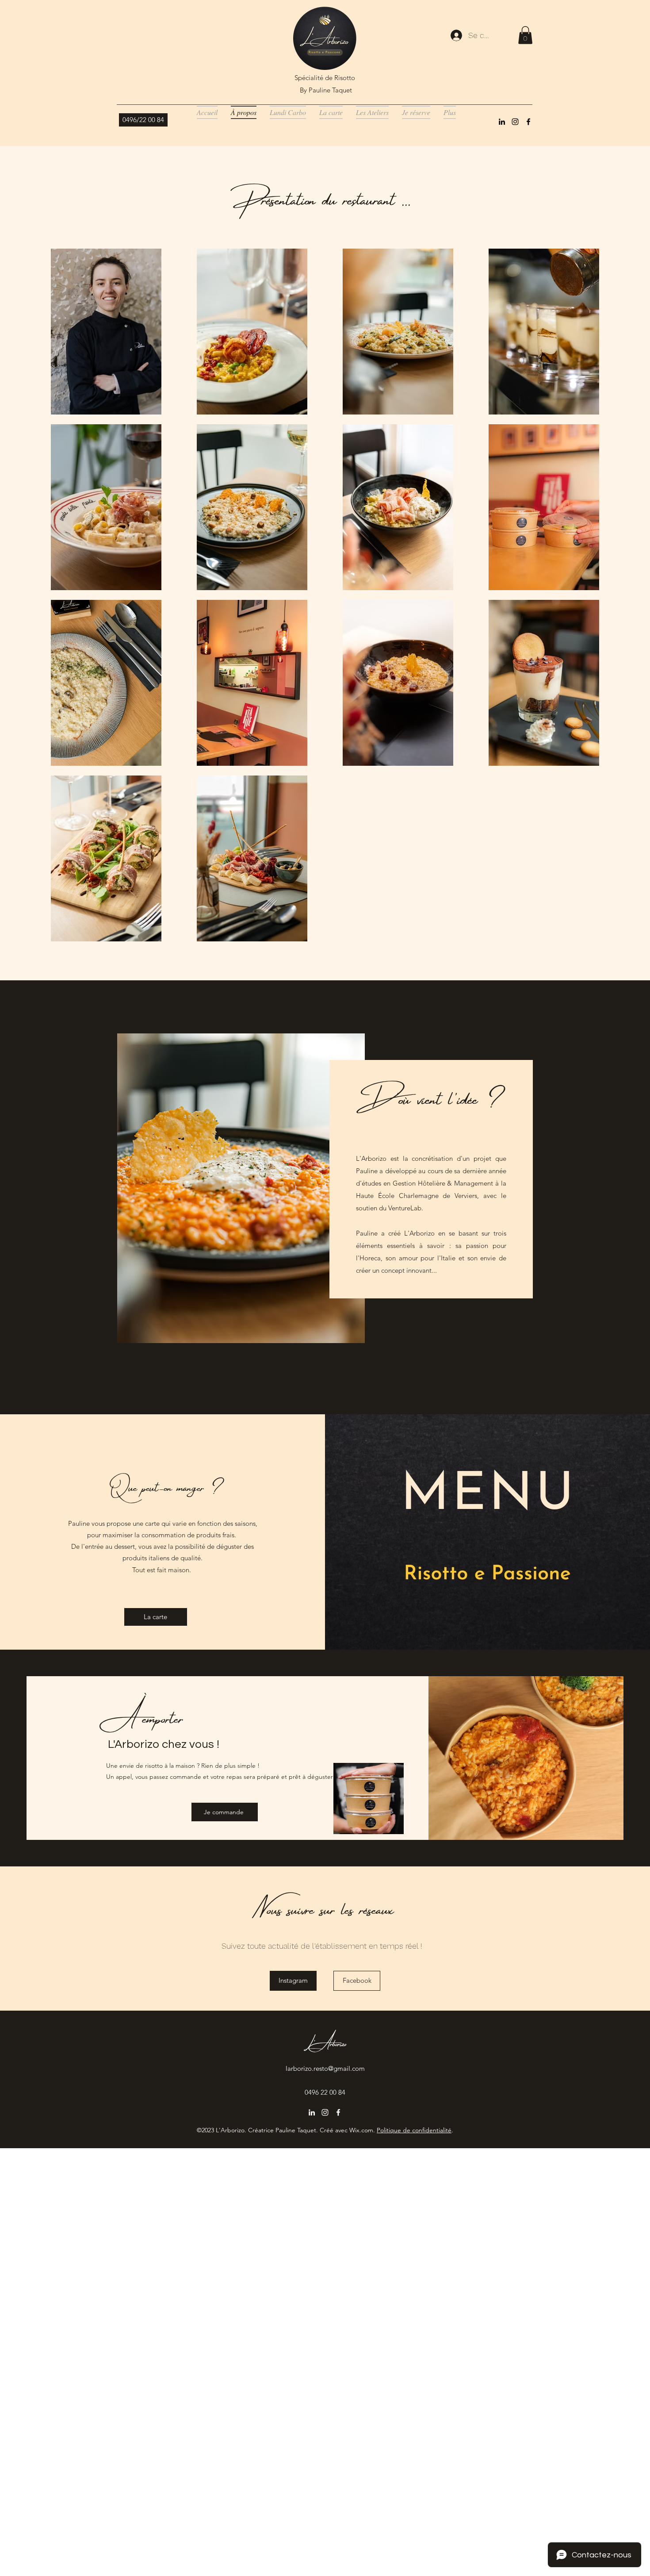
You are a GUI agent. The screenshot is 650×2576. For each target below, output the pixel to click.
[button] (525, 35)
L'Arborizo (325, 2042)
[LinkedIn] (502, 122)
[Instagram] (515, 122)
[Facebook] (528, 122)
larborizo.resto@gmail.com (325, 2068)
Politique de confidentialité (414, 2130)
